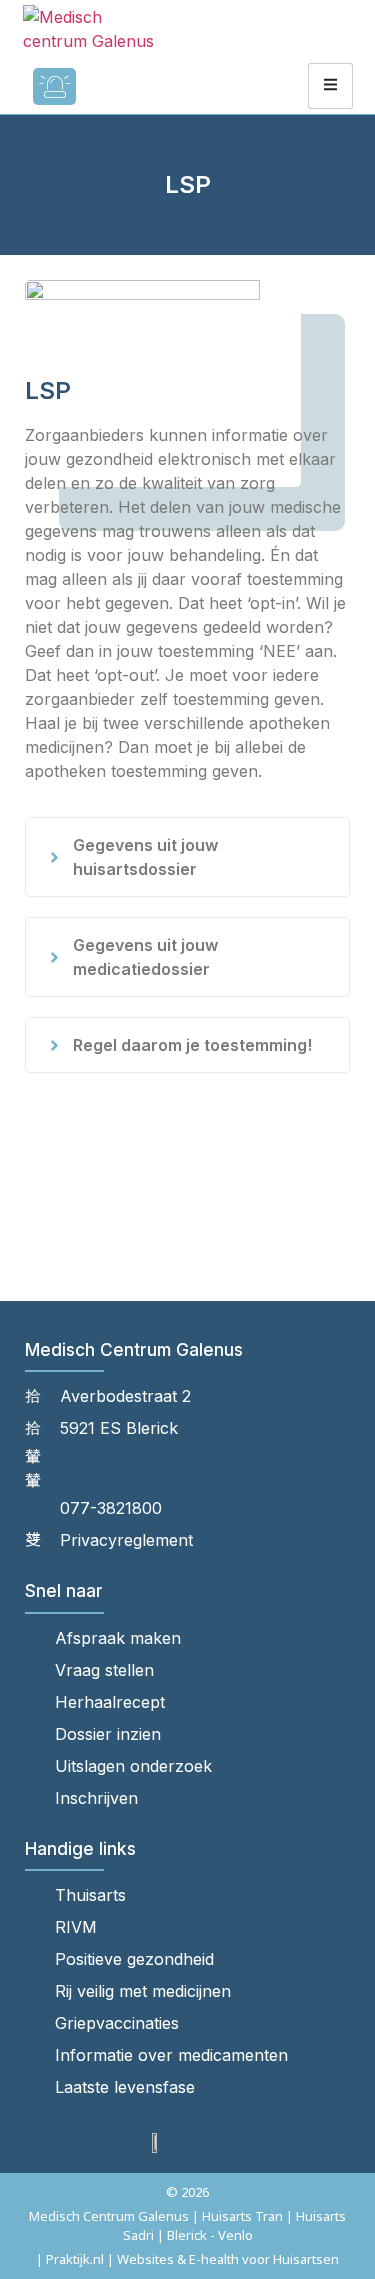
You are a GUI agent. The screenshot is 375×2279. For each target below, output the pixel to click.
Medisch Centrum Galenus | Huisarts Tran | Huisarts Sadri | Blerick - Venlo (187, 2225)
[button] (187, 857)
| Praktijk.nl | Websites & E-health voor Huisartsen (187, 2259)
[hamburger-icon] (330, 86)
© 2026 (187, 2192)
